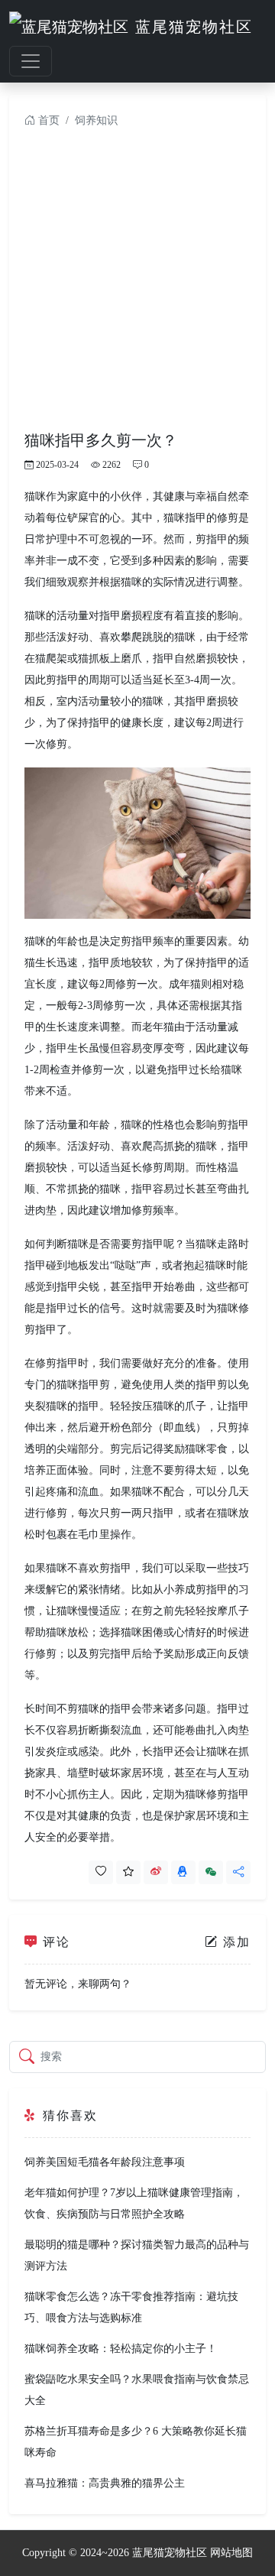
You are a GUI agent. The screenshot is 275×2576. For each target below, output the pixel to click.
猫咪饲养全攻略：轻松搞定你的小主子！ (121, 2349)
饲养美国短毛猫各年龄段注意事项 (105, 2162)
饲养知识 (96, 120)
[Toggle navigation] (31, 61)
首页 (47, 120)
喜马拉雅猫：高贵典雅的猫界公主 (105, 2483)
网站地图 (231, 2553)
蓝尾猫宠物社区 (170, 2553)
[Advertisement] (137, 286)
